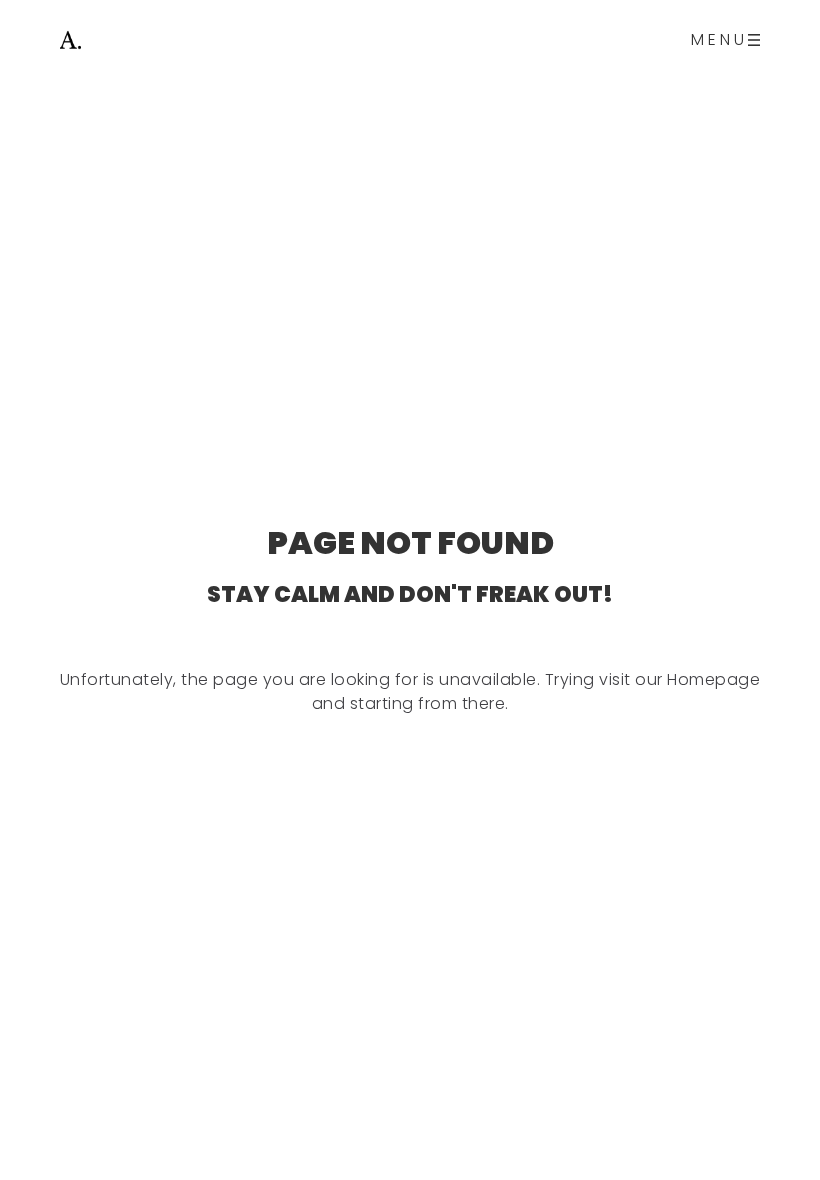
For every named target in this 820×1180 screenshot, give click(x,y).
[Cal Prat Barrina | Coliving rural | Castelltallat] (70, 40)
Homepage (713, 679)
